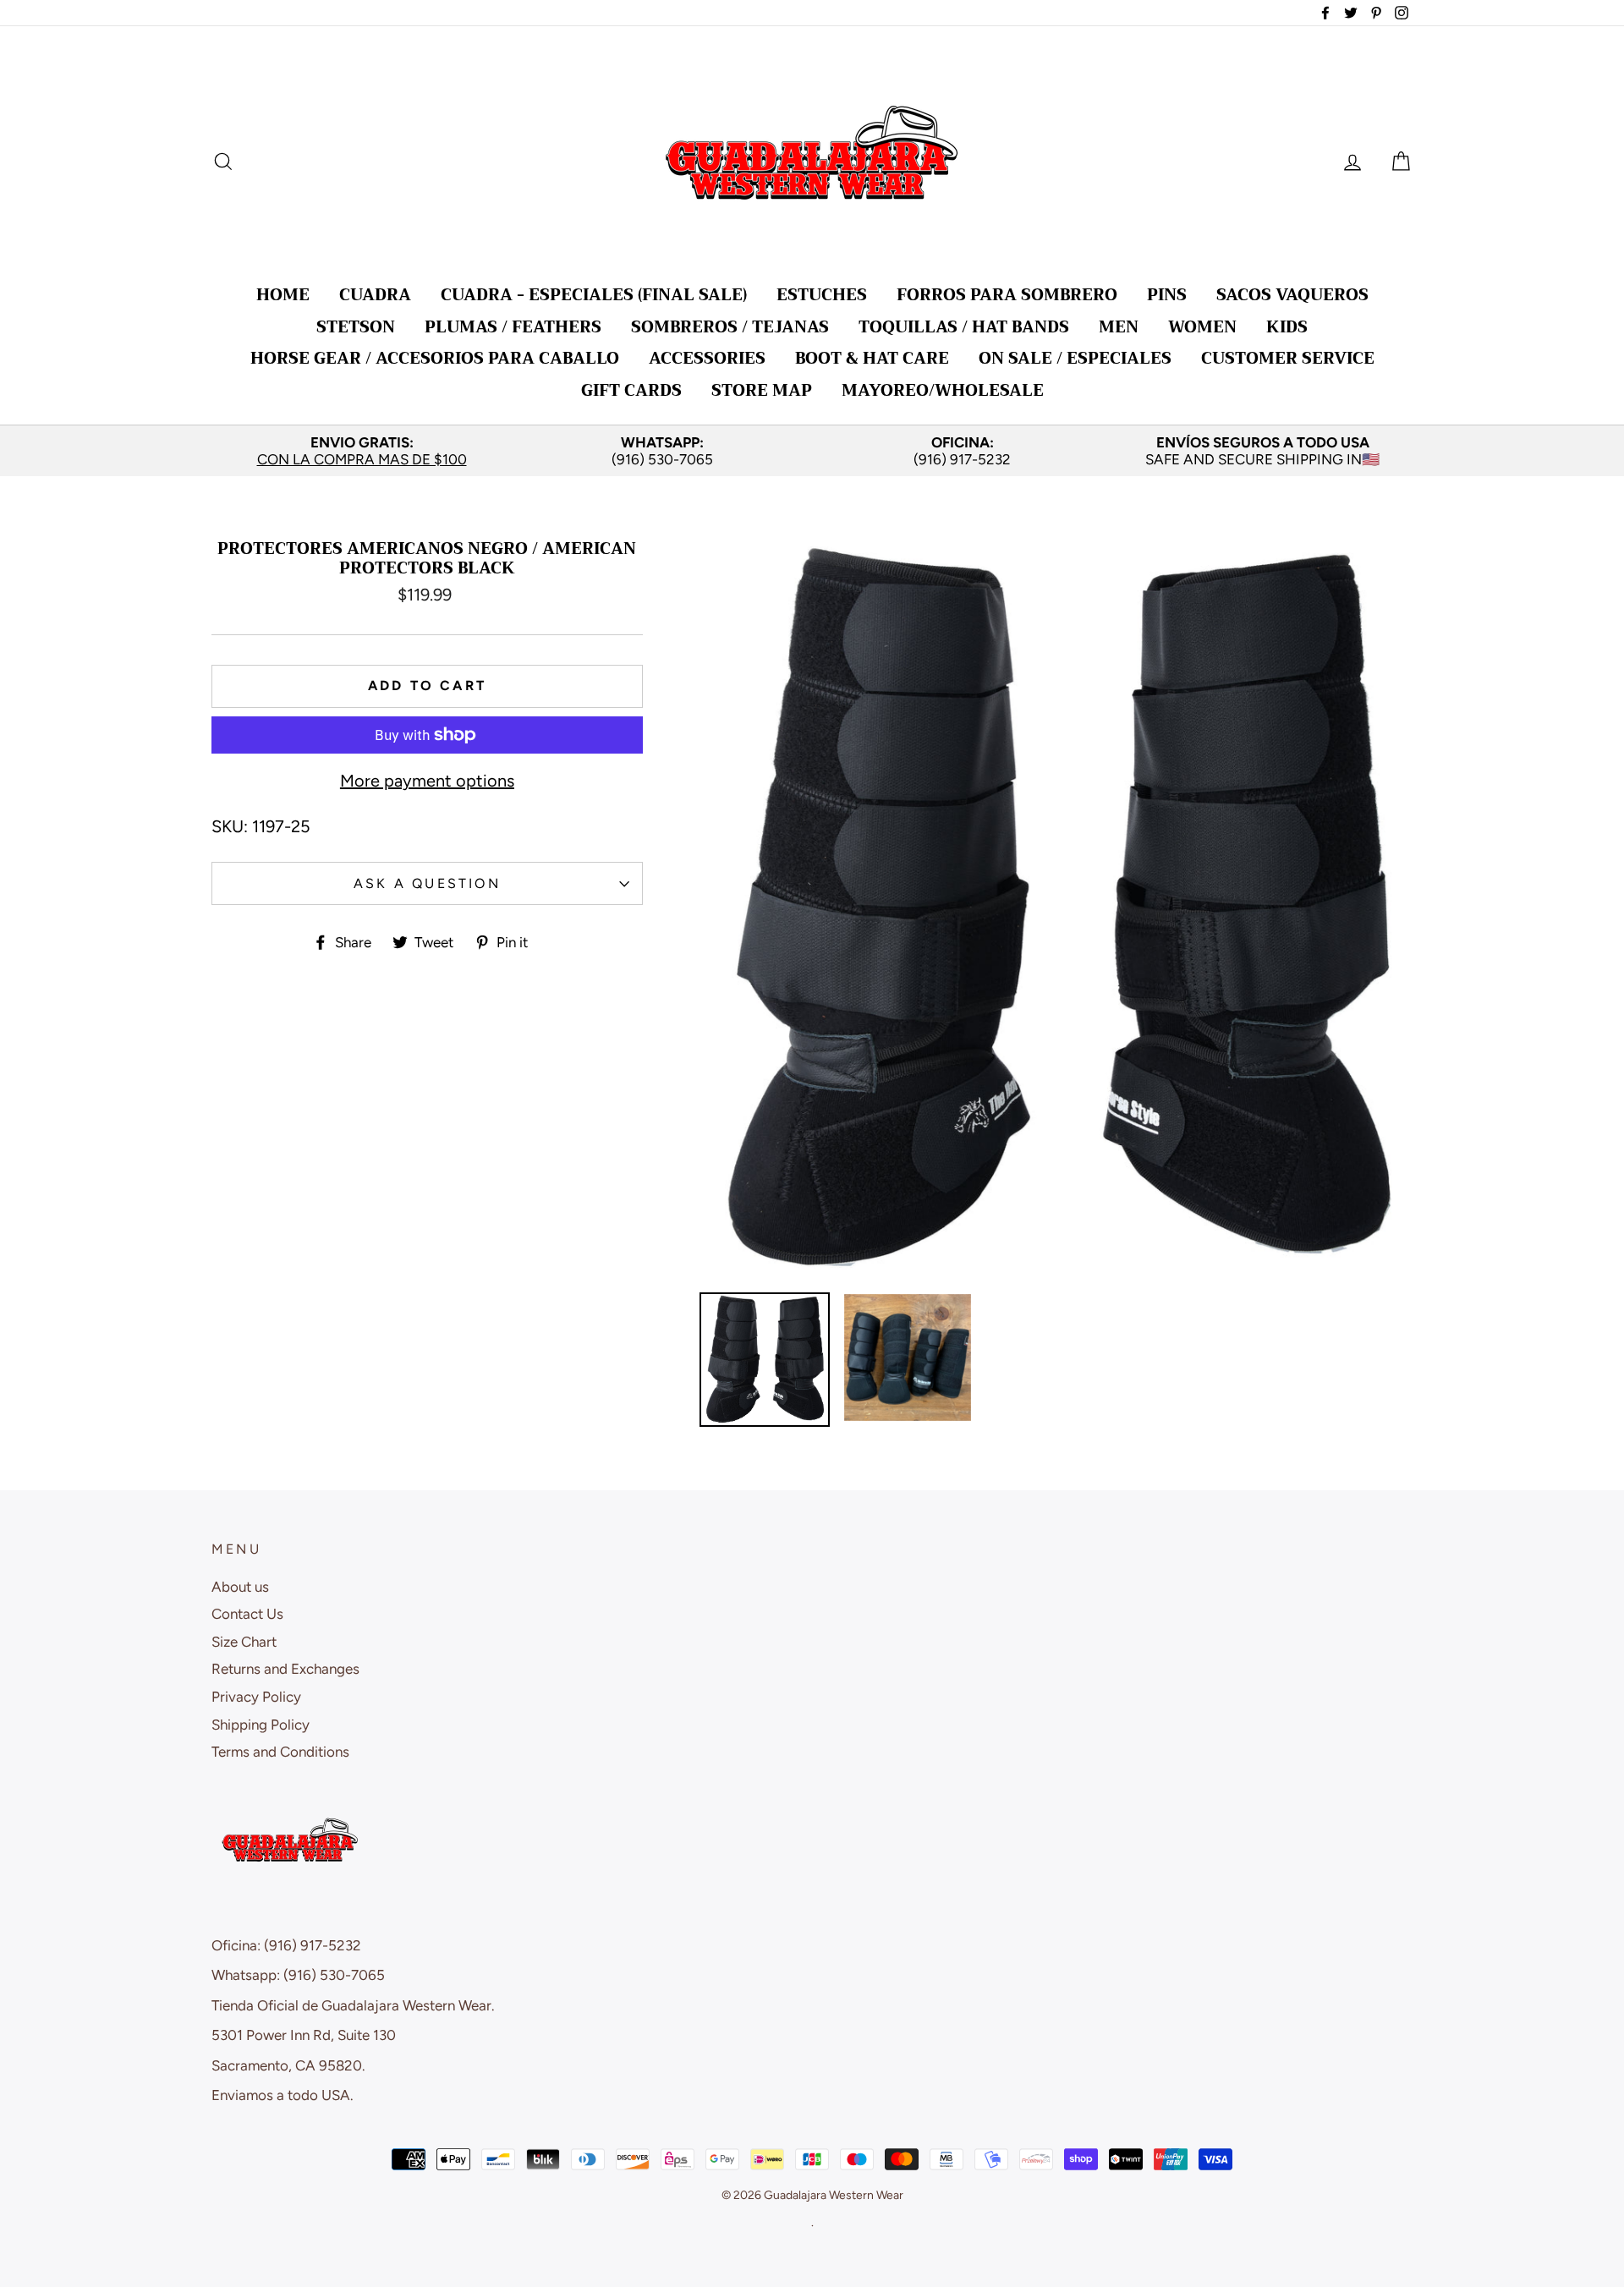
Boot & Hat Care (872, 358)
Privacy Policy (256, 1697)
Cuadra (375, 295)
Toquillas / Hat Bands (964, 327)
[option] (362, 451)
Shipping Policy (261, 1725)
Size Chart (244, 1642)
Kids (1287, 327)
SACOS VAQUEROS (1292, 295)
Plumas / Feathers (513, 327)
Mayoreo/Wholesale (943, 390)
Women (1202, 327)
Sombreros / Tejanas (730, 327)
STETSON (356, 327)
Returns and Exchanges (285, 1669)
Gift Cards (631, 390)
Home (283, 295)
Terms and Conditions (280, 1752)
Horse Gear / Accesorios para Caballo (435, 358)
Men (1119, 327)
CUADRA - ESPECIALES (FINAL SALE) (594, 295)
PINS (1167, 295)
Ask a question (427, 883)
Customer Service (1288, 358)
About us (240, 1587)
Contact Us (247, 1614)
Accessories (707, 358)
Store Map (762, 390)
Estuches (822, 295)
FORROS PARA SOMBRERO (1007, 295)
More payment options (427, 781)
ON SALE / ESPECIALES (1075, 358)
